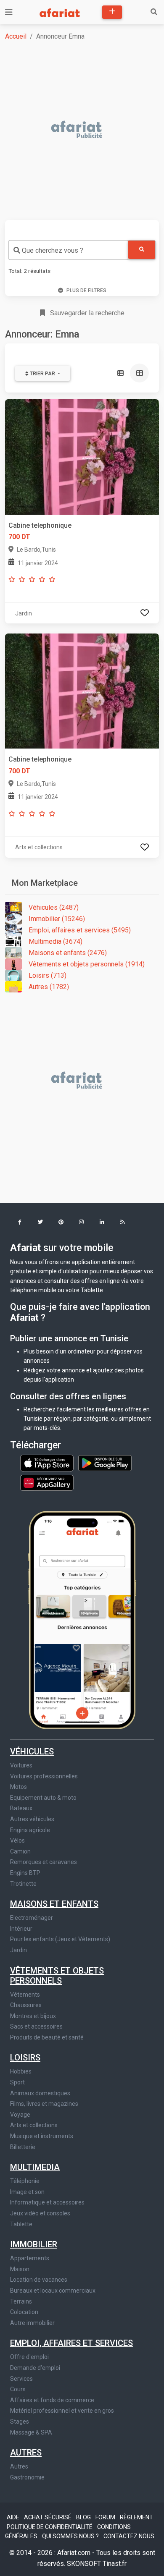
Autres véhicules (32, 1819)
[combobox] (68, 250)
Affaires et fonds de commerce (52, 2400)
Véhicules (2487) (54, 907)
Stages (20, 2422)
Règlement (136, 2517)
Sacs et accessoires (36, 2026)
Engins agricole (30, 1830)
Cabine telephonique (40, 525)
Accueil (16, 36)
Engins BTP (25, 1873)
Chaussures (26, 2005)
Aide (14, 2517)
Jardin (19, 1950)
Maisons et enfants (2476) (68, 953)
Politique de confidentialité (50, 2527)
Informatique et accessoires (47, 2202)
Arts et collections (34, 2125)
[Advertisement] (82, 130)
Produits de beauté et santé (47, 2037)
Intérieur (21, 1929)
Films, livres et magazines (44, 2104)
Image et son (27, 2192)
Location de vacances (39, 2280)
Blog (84, 2517)
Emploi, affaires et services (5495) (80, 930)
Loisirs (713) (48, 975)
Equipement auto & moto (43, 1798)
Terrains (21, 2301)
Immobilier (34, 2244)
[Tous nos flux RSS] (123, 1223)
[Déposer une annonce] (112, 12)
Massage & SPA (31, 2432)
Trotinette (23, 1884)
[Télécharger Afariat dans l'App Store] (48, 1462)
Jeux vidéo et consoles (40, 2213)
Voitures (21, 1765)
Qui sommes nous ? (71, 2536)
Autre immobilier (32, 2323)
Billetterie (23, 2147)
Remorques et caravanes (44, 1862)
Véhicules (32, 1751)
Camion (20, 1851)
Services (21, 2379)
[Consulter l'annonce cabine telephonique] (82, 457)
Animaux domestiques (40, 2093)
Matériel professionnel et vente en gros (62, 2411)
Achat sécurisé (48, 2517)
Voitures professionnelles (44, 1776)
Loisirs (25, 2058)
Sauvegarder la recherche (86, 313)
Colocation (24, 2312)
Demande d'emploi (35, 2368)
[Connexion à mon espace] (145, 613)
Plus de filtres (86, 291)
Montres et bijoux (33, 2016)
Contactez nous (129, 2536)
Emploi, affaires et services (71, 2343)
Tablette (21, 2224)
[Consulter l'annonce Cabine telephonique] (82, 691)
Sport (17, 2082)
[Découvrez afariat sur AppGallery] (47, 1481)
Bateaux (21, 1808)
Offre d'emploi (29, 2357)
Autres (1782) (49, 987)
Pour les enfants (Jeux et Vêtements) (60, 1939)
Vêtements (25, 1995)
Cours (18, 2389)
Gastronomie (27, 2477)
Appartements (30, 2258)
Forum (106, 2517)
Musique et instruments (42, 2136)
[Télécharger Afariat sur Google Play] (105, 1462)
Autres (26, 2453)
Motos (19, 1787)
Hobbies (21, 2071)
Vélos (17, 1840)
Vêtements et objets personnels (57, 1976)
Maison (20, 2269)
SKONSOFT (85, 2564)
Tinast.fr (115, 2564)
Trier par (42, 374)
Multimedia (35, 2167)
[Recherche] (154, 12)
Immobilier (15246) (57, 919)
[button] (20, 1223)
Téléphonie (25, 2181)
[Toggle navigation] (9, 12)
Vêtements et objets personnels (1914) (87, 964)
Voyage (20, 2115)
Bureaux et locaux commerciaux (53, 2291)
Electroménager (32, 1918)
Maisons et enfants (54, 1904)
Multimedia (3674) (56, 941)
